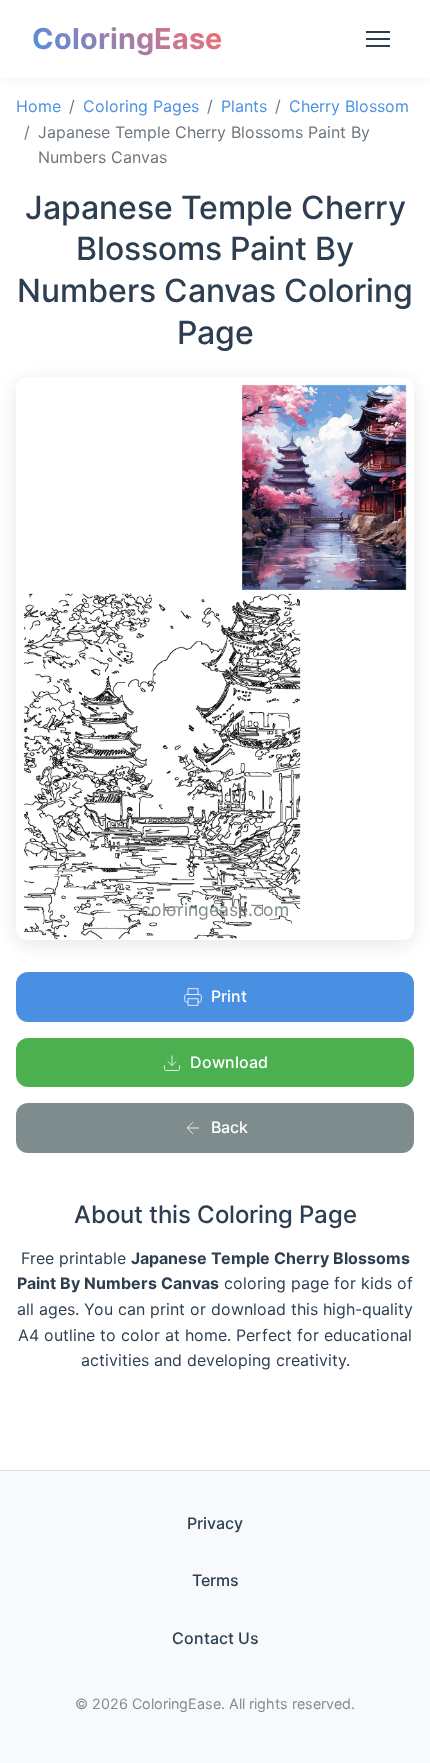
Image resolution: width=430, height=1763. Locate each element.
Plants (244, 106)
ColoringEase (127, 38)
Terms (215, 1580)
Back (229, 1127)
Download (229, 1062)
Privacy (215, 1523)
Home (38, 106)
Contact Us (215, 1638)
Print (229, 996)
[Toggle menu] (378, 39)
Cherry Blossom (349, 106)
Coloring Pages (141, 106)
